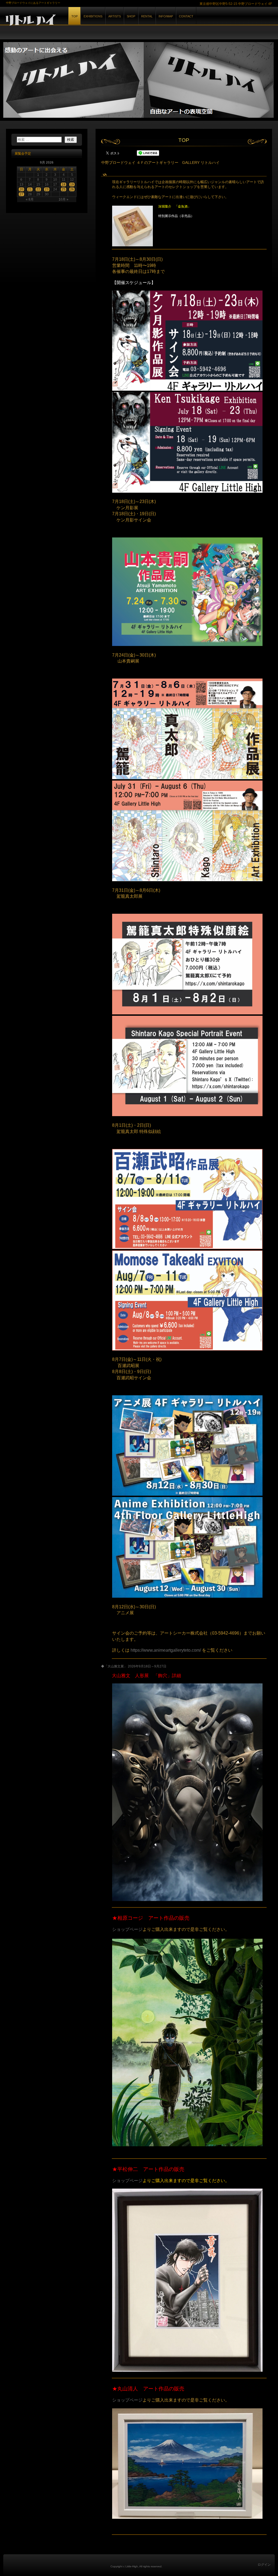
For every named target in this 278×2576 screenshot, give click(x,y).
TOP (75, 16)
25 (64, 189)
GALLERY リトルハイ (66, 21)
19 (72, 184)
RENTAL (147, 16)
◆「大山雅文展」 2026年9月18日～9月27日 (134, 1666)
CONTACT (186, 16)
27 (21, 194)
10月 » (64, 199)
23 (47, 189)
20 (21, 189)
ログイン (264, 2565)
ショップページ (127, 1929)
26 (72, 189)
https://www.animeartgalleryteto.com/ (165, 1650)
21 (30, 189)
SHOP (131, 16)
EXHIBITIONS (93, 16)
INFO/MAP (166, 16)
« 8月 (30, 199)
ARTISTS (115, 16)
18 (64, 184)
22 (38, 189)
